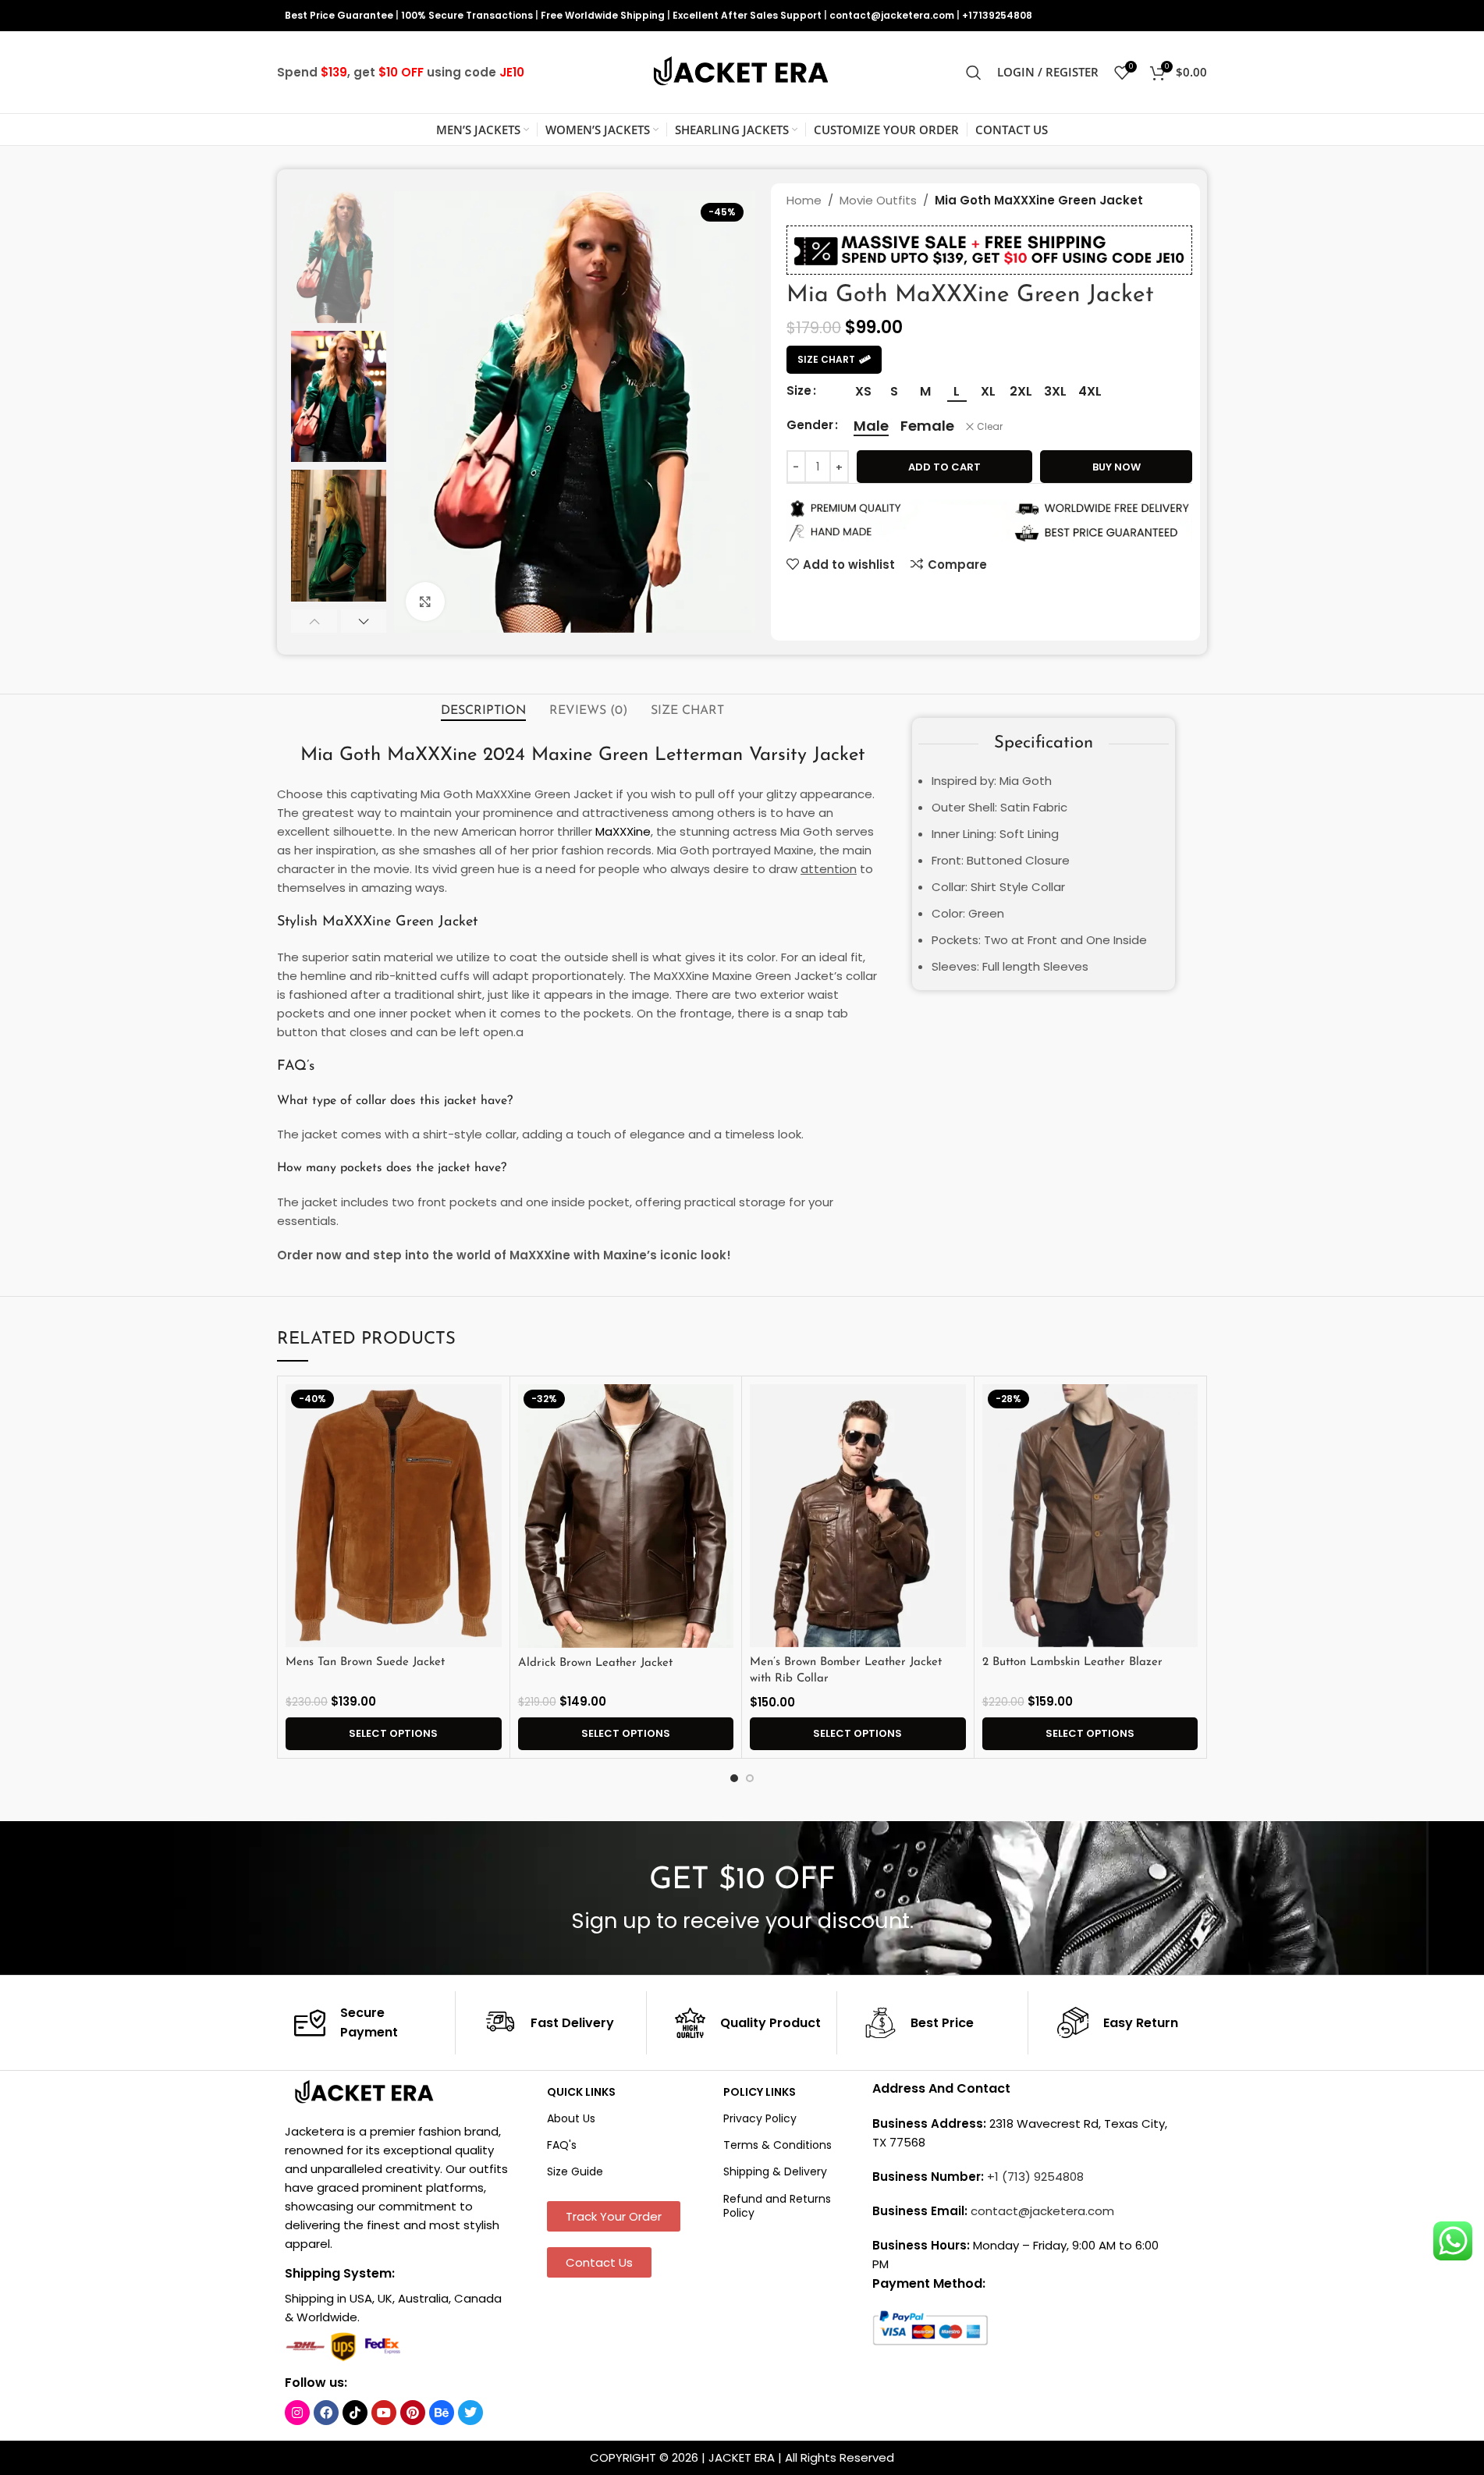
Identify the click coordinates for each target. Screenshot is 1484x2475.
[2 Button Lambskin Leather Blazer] (1090, 1516)
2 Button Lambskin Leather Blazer (1072, 1662)
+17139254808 (997, 15)
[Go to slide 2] (750, 1778)
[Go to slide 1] (734, 1778)
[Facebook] (326, 2413)
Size (799, 391)
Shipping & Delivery (775, 2171)
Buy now (1117, 467)
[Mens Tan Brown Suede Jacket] (394, 1516)
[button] (314, 621)
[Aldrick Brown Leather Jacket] (626, 1516)
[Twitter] (470, 2413)
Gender (810, 425)
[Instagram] (297, 2413)
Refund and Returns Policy (777, 2206)
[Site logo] (742, 71)
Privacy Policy (760, 2118)
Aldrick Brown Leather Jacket (595, 1663)
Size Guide (575, 2171)
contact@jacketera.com (892, 15)
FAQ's (562, 2145)
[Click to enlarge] (425, 602)
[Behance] (442, 2413)
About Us (571, 2118)
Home (804, 200)
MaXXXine (623, 831)
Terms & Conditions (778, 2145)
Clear (990, 427)
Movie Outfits (878, 200)
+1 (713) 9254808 (1035, 2177)
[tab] (483, 711)
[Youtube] (384, 2413)
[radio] (863, 392)
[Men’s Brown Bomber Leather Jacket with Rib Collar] (858, 1516)
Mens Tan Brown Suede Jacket (365, 1662)
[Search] (974, 73)
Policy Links (760, 2092)
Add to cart (944, 467)
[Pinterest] (413, 2413)
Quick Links (581, 2092)
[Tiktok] (355, 2413)
